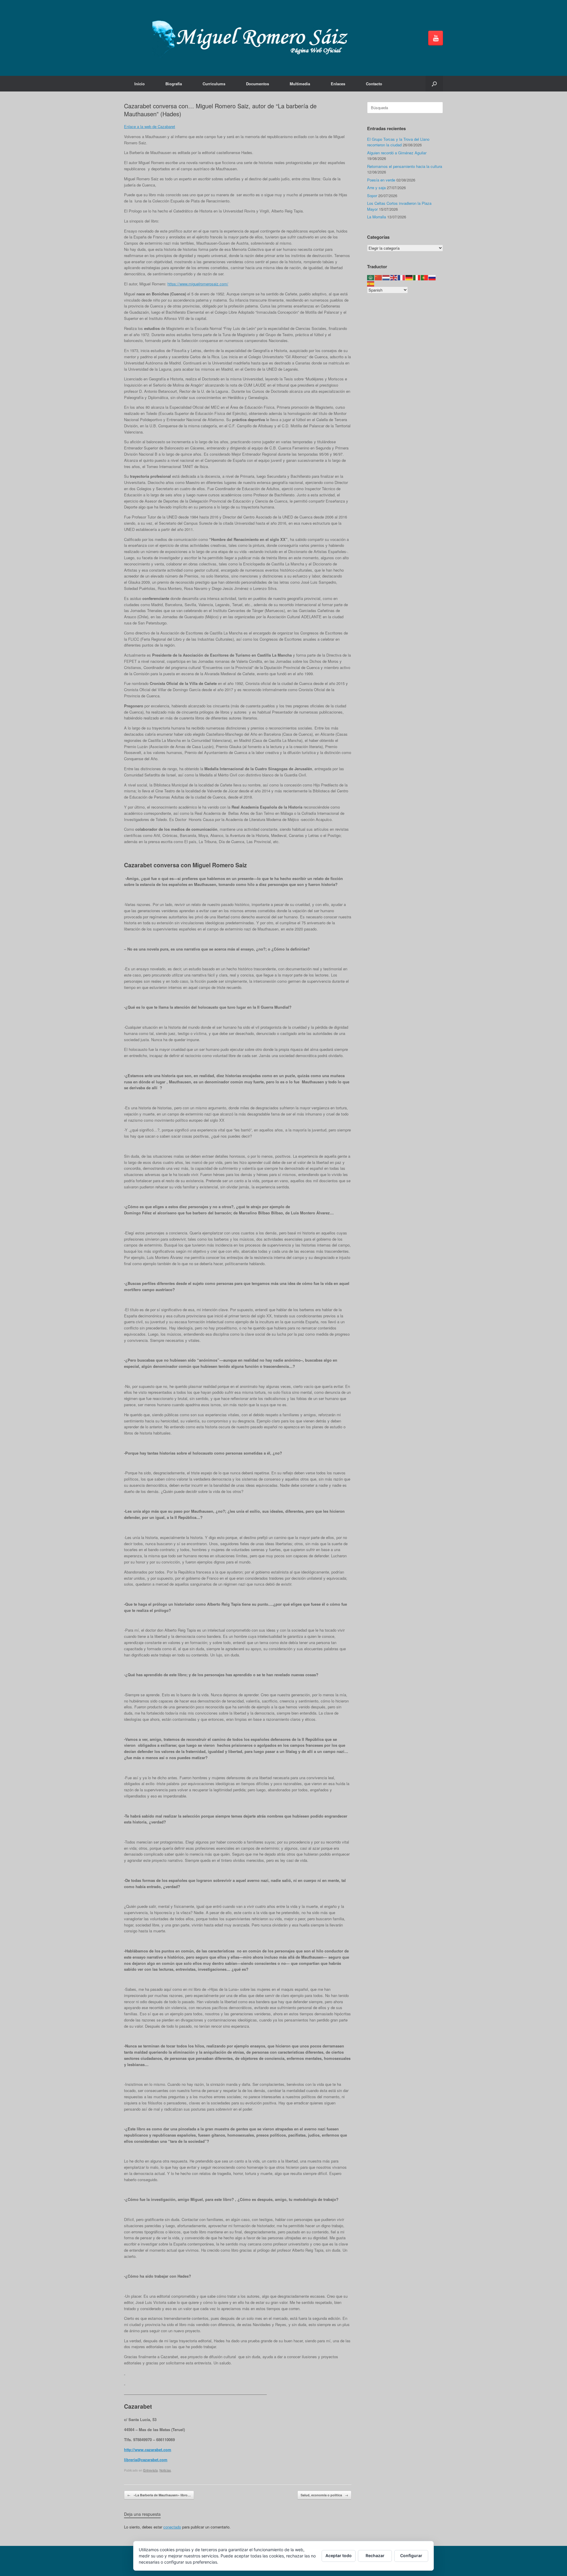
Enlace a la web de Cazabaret (150, 126)
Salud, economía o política (324, 2495)
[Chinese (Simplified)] (379, 277)
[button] (434, 84)
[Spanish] (371, 283)
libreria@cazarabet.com (146, 2460)
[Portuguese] (425, 277)
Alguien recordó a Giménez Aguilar (397, 153)
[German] (409, 277)
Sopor (372, 196)
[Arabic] (371, 277)
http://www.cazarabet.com (148, 2450)
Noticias (165, 2470)
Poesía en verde (381, 180)
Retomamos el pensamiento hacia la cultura (405, 166)
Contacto (374, 84)
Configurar (411, 2555)
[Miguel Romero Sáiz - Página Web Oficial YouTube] (436, 38)
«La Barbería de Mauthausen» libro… (159, 2495)
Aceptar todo (339, 2555)
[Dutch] (386, 277)
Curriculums (214, 84)
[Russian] (432, 277)
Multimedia (300, 84)
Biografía (174, 84)
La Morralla (377, 217)
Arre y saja (376, 188)
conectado (172, 2527)
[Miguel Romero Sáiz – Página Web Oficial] (253, 38)
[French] (402, 277)
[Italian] (417, 277)
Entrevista (150, 2470)
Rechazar (375, 2555)
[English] (394, 277)
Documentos (258, 84)
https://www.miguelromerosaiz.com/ (198, 284)
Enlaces (338, 84)
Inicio (140, 84)
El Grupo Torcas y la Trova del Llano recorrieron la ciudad (398, 142)
